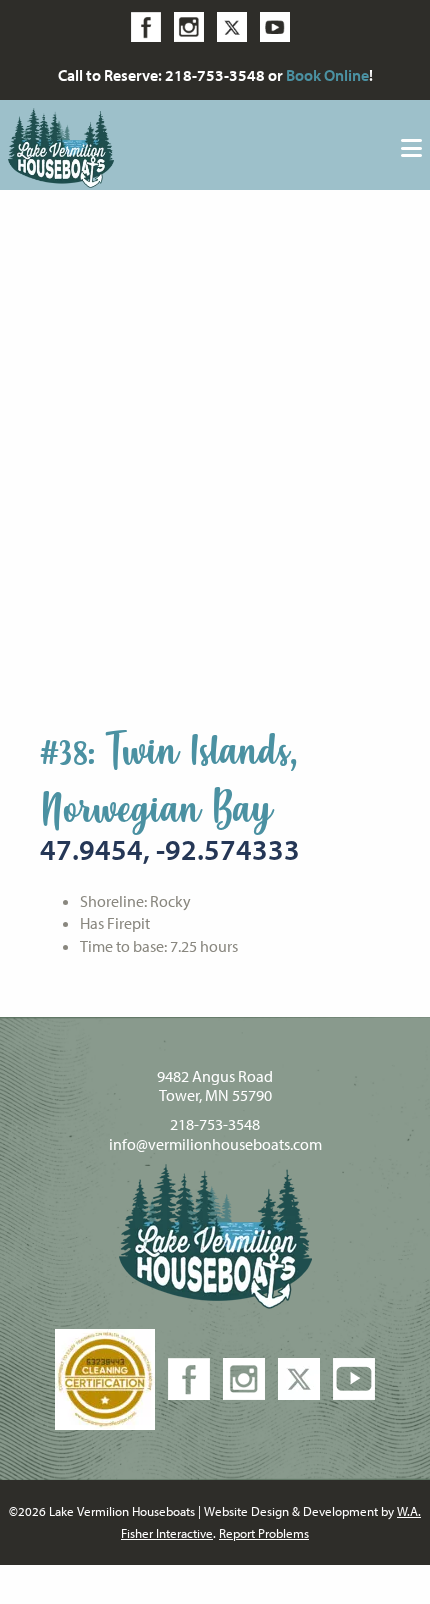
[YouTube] (354, 1377)
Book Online (327, 75)
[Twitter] (237, 25)
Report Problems (264, 1533)
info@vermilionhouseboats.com (215, 1144)
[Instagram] (194, 25)
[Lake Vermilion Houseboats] (61, 146)
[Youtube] (280, 25)
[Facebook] (151, 25)
